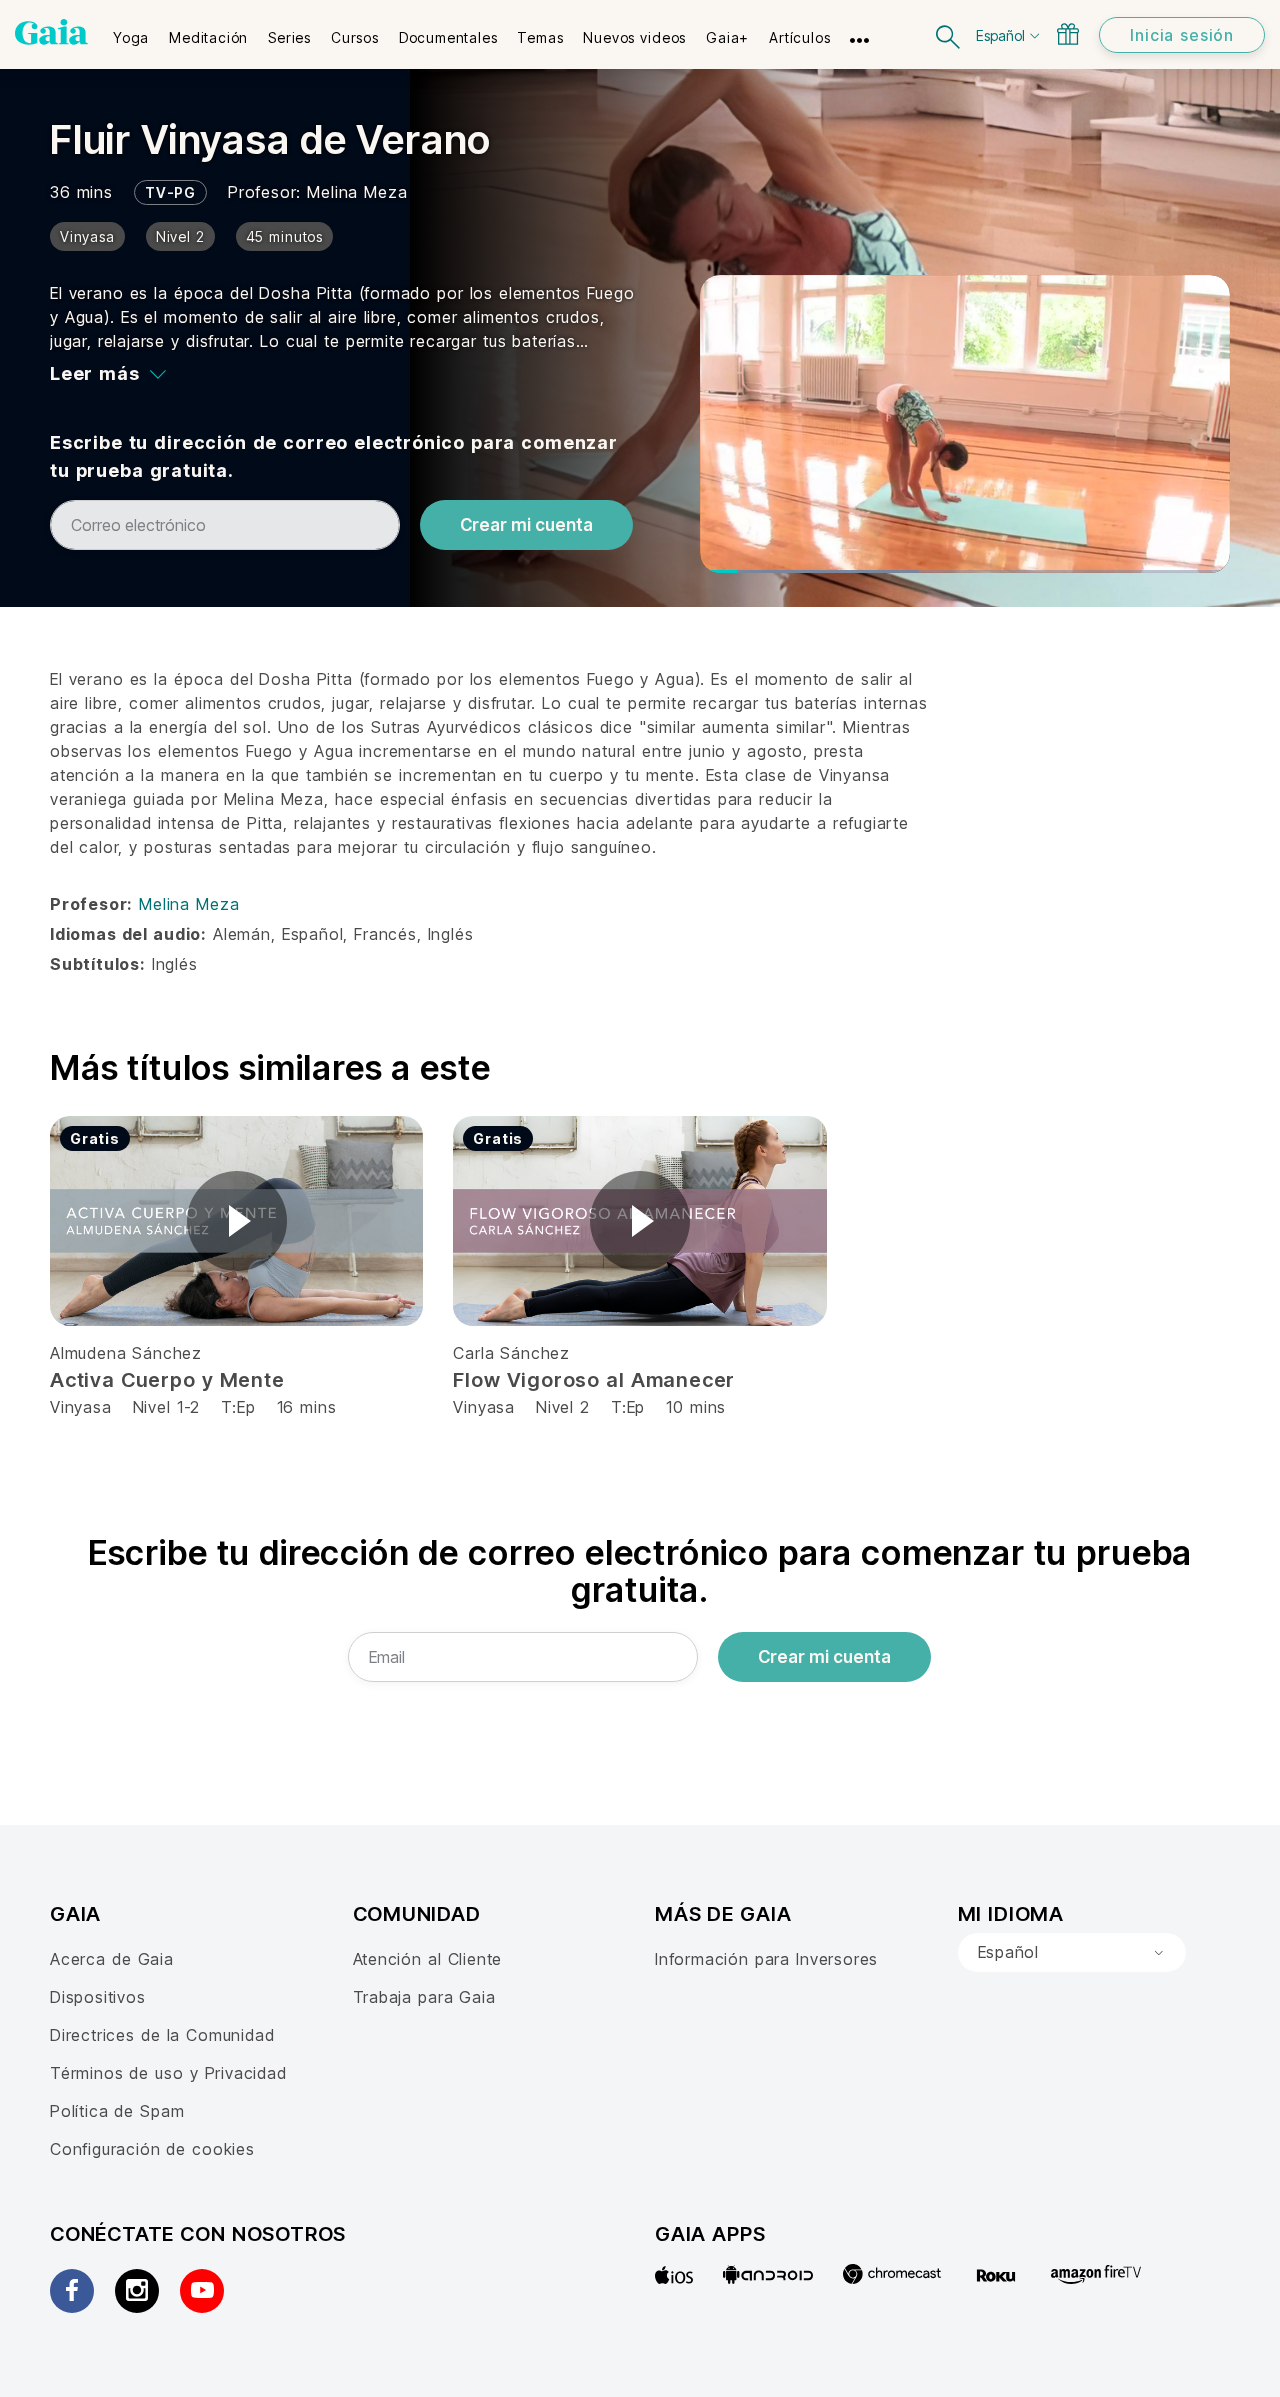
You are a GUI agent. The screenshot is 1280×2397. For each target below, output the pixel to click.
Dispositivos (98, 1997)
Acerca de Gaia (112, 1959)
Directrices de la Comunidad (162, 2035)
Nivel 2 (563, 1407)
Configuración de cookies (152, 2149)
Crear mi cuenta (526, 525)
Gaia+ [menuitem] (727, 37)
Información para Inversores (766, 1959)
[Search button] (949, 34)
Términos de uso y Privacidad (168, 2073)
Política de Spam (117, 2111)
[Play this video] (237, 1221)
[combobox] (1072, 1953)
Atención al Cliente (428, 1959)
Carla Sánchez (511, 1353)
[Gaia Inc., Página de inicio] (51, 32)
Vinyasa (84, 1407)
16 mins (307, 1407)
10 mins (696, 1407)
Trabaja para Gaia (424, 1997)
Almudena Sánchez (126, 1353)
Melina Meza (357, 192)
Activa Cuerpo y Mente (167, 1380)
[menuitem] (131, 31)
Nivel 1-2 (166, 1407)
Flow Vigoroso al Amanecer (594, 1380)
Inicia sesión (1182, 35)
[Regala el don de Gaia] (1068, 34)
